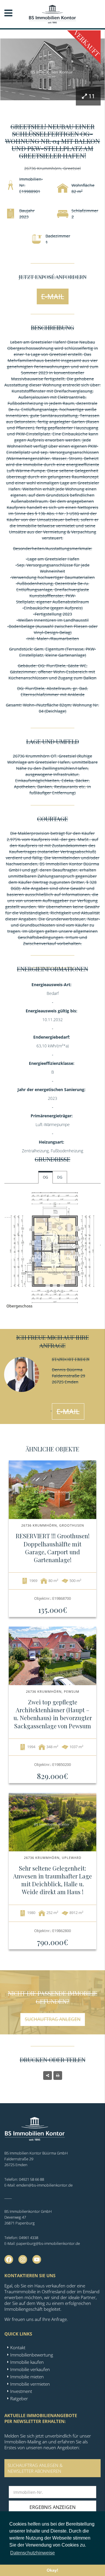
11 (92, 96)
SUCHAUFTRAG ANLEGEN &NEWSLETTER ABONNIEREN (35, 2468)
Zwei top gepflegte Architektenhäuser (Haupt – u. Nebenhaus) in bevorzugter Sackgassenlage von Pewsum (53, 1714)
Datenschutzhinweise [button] (33, 2553)
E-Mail (53, 296)
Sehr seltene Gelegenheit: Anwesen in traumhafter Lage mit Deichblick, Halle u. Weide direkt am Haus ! (52, 1880)
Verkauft (87, 43)
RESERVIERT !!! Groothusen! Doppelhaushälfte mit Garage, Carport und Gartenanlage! (53, 1548)
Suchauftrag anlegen (53, 2019)
